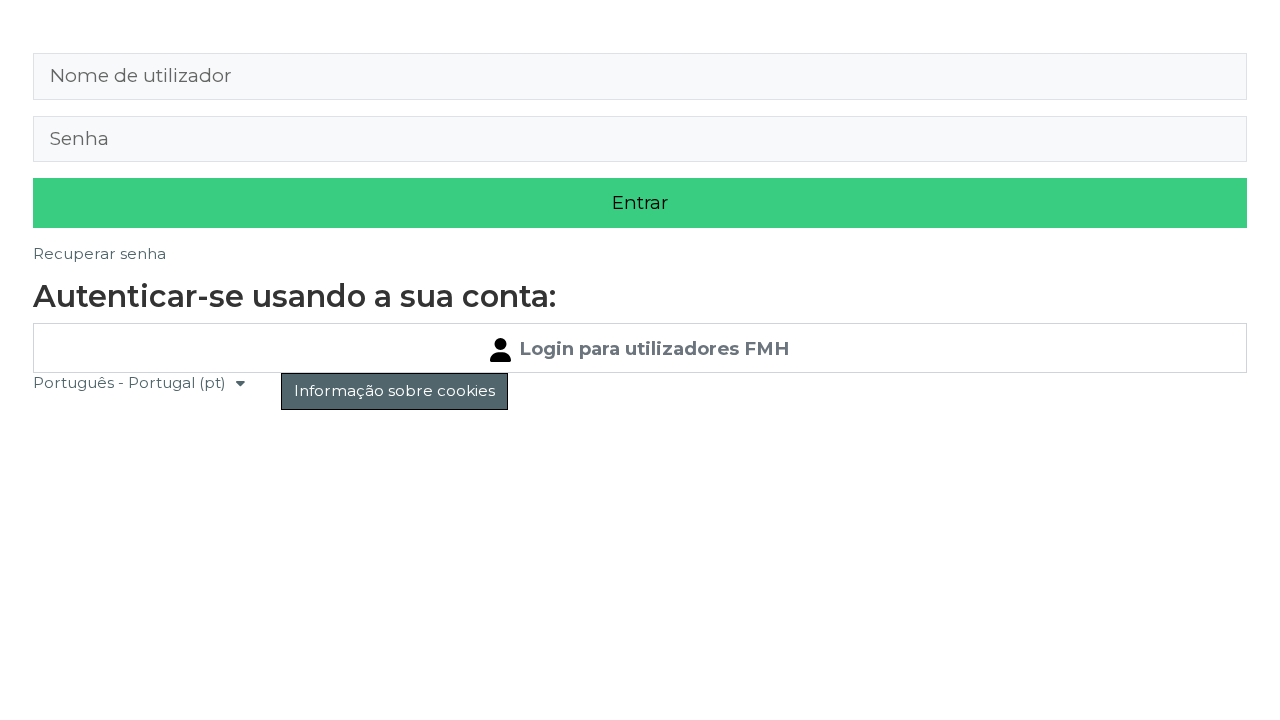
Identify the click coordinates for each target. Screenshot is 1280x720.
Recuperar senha (99, 253)
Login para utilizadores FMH (651, 348)
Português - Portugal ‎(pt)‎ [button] (131, 382)
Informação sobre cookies (394, 390)
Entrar (640, 202)
